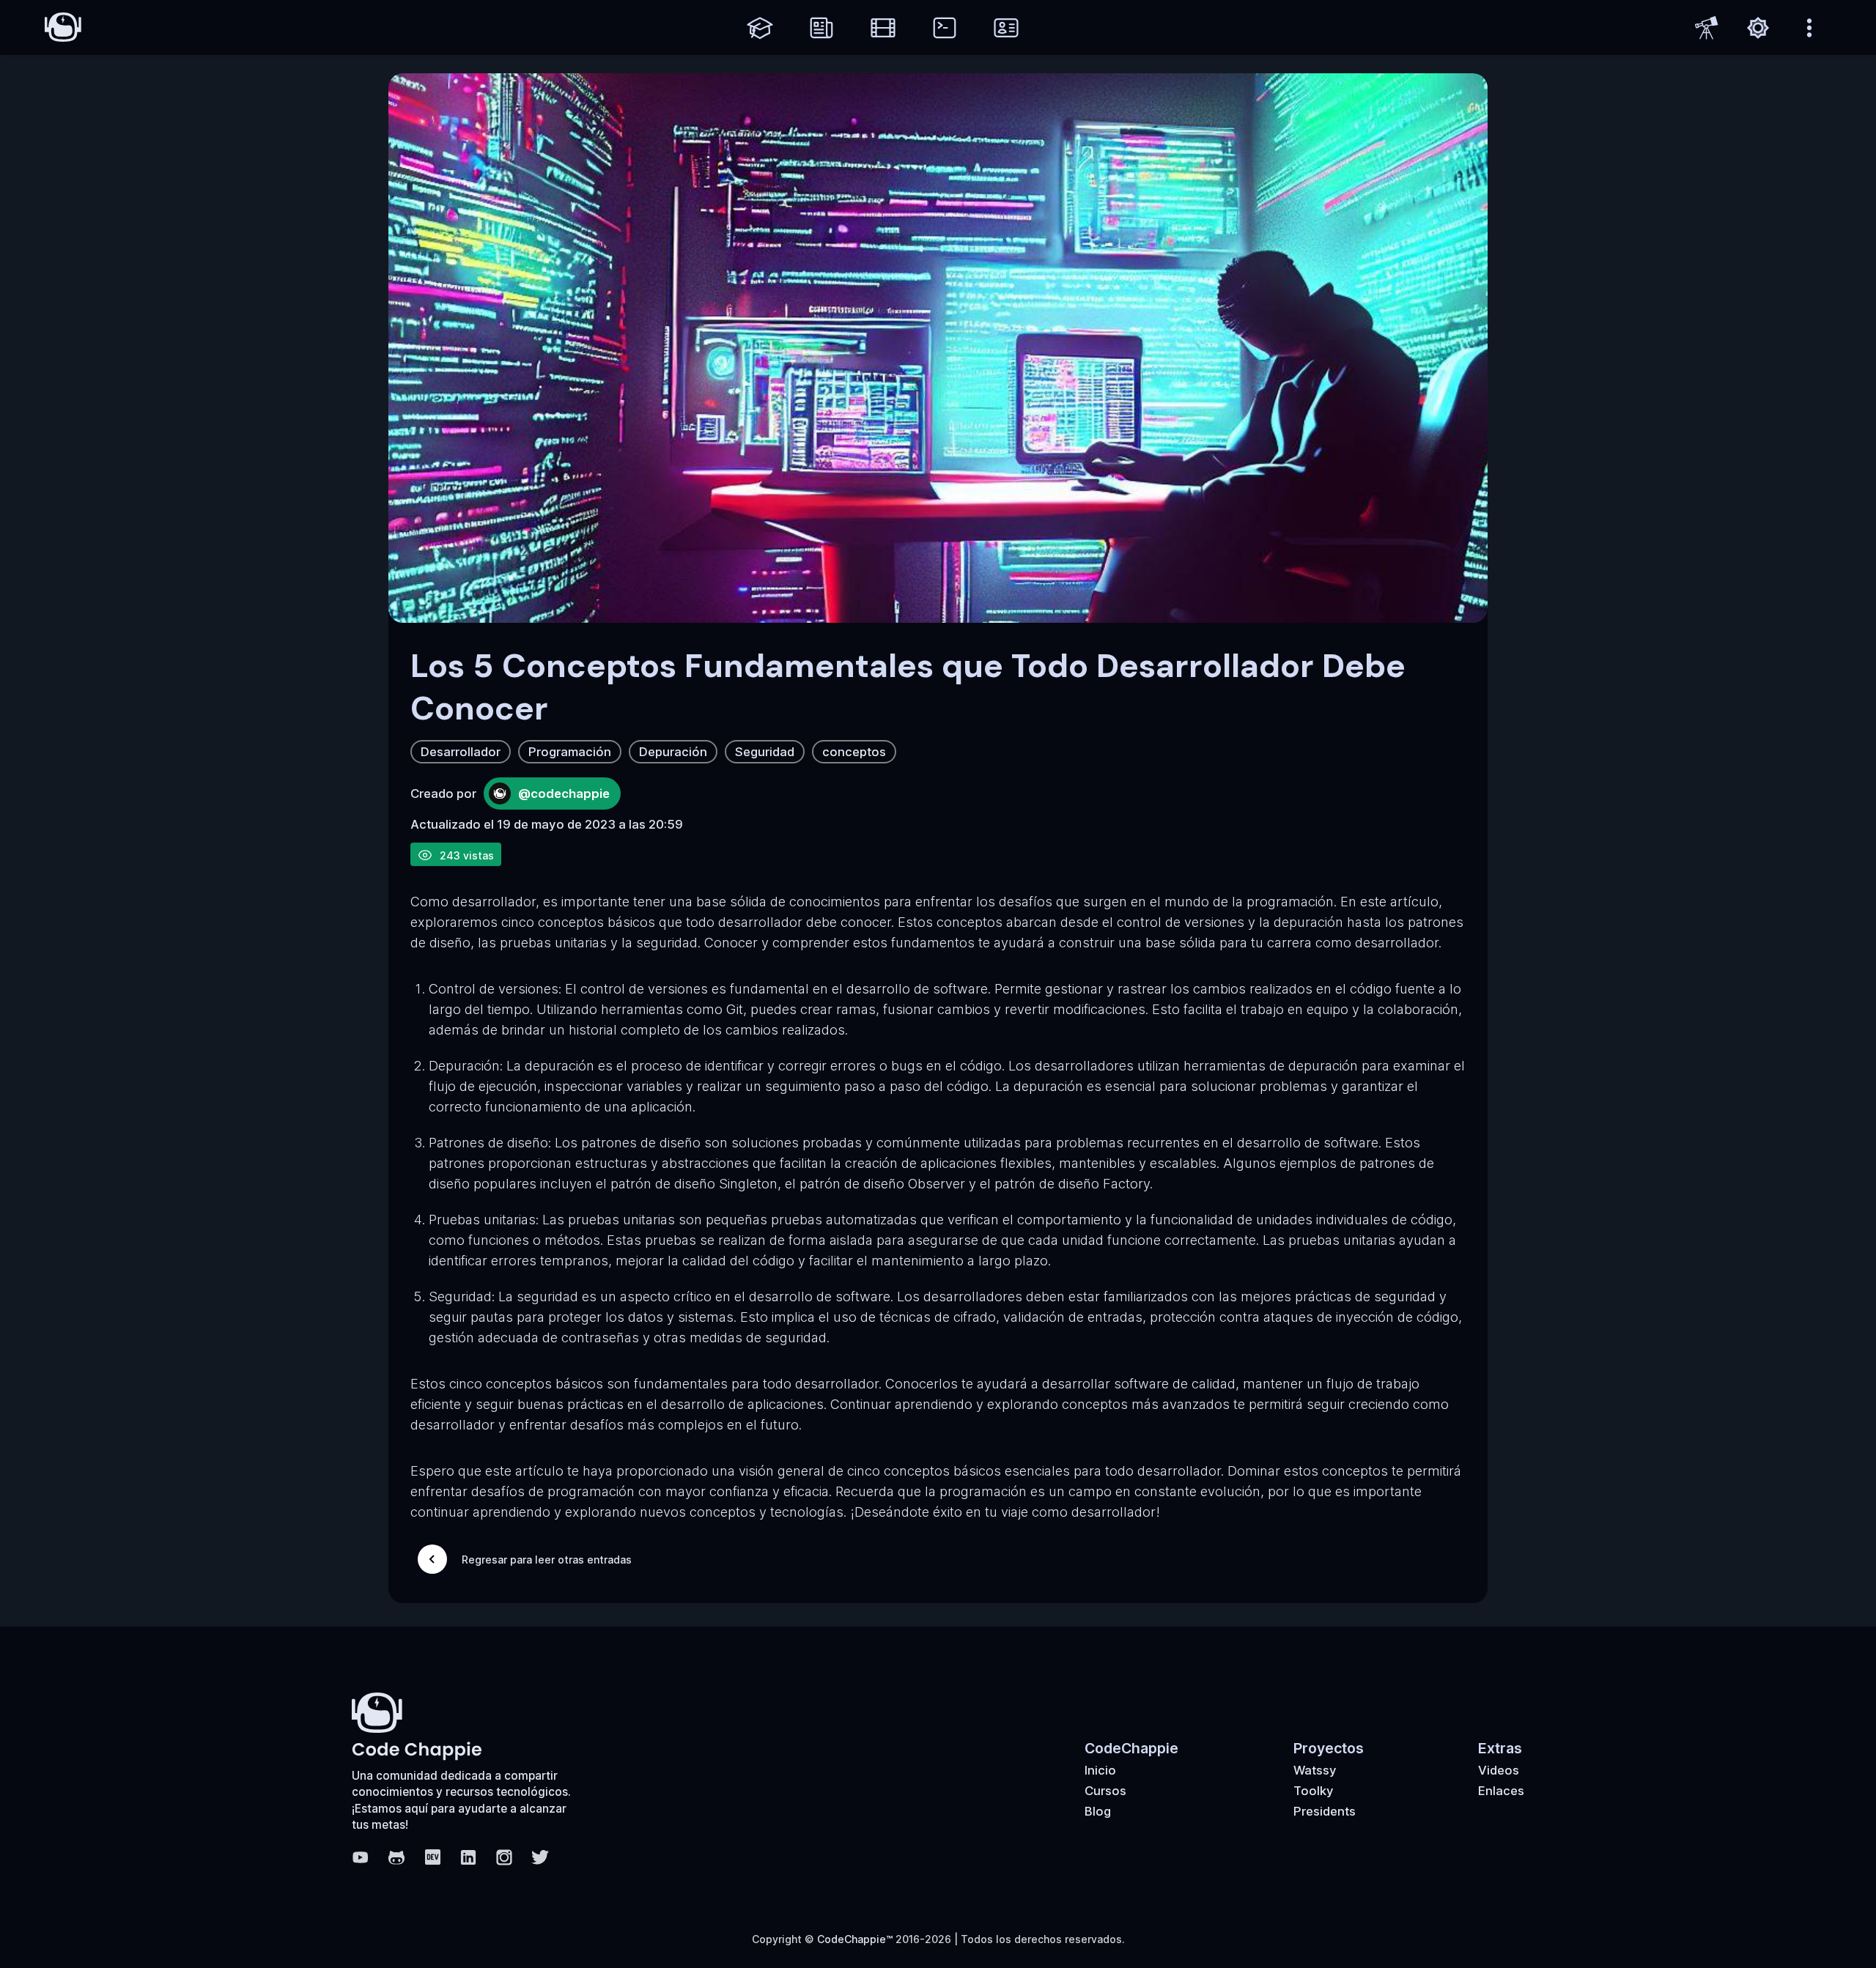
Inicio (1100, 1770)
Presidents (1325, 1811)
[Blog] (821, 28)
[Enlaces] (1006, 28)
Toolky (1314, 1791)
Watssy (1315, 1770)
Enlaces (1501, 1791)
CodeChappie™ (855, 1939)
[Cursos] (760, 28)
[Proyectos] (945, 28)
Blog (1098, 1811)
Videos (1499, 1770)
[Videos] (883, 28)
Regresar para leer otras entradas (547, 1560)
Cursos (1105, 1791)
